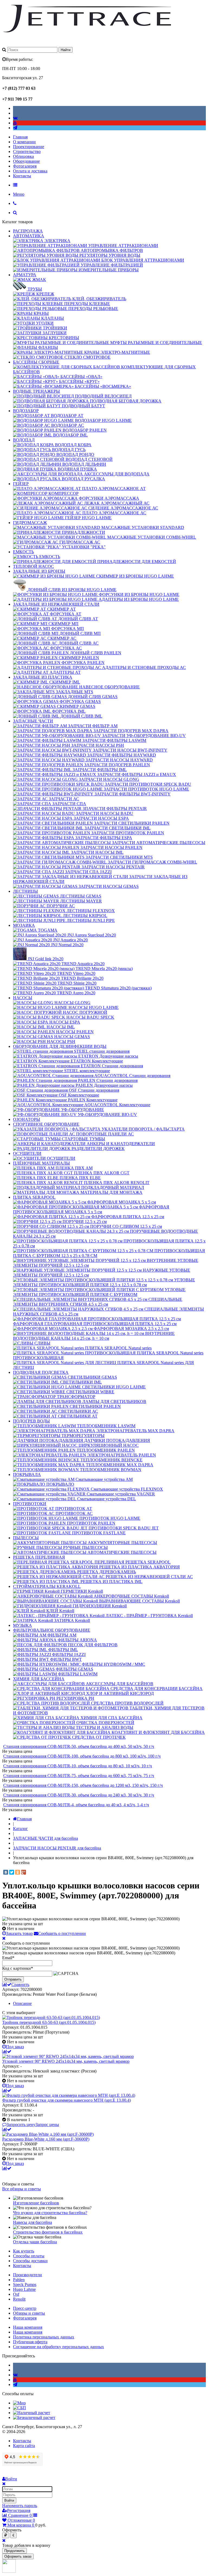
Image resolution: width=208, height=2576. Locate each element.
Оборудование (26, 161)
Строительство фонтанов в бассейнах (48, 2232)
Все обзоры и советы (22, 2189)
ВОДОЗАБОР (26, 411)
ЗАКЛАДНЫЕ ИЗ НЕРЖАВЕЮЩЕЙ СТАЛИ (56, 604)
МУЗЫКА (22, 1625)
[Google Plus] (24, 1872)
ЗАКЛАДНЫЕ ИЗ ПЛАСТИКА (43, 677)
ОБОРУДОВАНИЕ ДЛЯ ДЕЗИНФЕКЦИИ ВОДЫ (60, 1046)
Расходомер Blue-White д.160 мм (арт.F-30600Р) (46, 2139)
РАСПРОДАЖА (28, 231)
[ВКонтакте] (6, 1872)
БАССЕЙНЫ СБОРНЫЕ (36, 362)
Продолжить (14, 2551)
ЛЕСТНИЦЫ (25, 891)
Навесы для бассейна (32, 2222)
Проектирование (29, 147)
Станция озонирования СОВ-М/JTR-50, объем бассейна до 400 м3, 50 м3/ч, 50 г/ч (79, 1746)
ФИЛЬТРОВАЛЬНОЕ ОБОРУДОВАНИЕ (52, 1630)
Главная (20, 137)
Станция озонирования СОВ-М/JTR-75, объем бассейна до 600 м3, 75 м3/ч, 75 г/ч (79, 1776)
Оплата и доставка (30, 171)
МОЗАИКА (24, 925)
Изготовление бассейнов (36, 2203)
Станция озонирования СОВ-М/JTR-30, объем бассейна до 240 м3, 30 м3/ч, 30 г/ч (79, 1795)
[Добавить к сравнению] (7, 2052)
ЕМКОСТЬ (23, 552)
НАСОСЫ (23, 998)
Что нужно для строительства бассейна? (50, 2213)
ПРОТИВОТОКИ (30, 1504)
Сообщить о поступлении (62, 1933)
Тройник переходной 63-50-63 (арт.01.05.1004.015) (49, 2022)
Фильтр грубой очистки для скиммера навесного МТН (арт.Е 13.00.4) (66, 2100)
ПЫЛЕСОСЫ (26, 1538)
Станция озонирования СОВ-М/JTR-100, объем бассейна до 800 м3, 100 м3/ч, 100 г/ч (82, 1756)
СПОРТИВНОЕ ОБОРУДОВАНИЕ (46, 1124)
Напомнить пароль (20, 2506)
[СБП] (19, 2408)
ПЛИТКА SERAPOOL (34, 1197)
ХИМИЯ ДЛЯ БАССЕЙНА (39, 1679)
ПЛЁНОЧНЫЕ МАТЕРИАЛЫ (41, 1163)
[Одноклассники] (18, 1872)
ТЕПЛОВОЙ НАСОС (33, 566)
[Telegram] (15, 128)
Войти (9, 2500)
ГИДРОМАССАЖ (30, 523)
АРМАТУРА (25, 275)
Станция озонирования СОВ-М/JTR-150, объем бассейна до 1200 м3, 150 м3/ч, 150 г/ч (83, 1785)
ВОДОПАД (24, 440)
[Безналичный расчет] (34, 2417)
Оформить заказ (18, 2556)
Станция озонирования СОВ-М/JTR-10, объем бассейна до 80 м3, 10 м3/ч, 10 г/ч (78, 1766)
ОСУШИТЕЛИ (27, 1153)
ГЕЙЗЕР (21, 484)
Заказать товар (19, 1933)
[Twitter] (12, 1872)
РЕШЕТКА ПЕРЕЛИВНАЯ (39, 1557)
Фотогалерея (25, 166)
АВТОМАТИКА (29, 236)
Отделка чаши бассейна (35, 2242)
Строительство (27, 151)
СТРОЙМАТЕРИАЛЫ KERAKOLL (47, 1586)
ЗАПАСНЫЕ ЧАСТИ (33, 721)
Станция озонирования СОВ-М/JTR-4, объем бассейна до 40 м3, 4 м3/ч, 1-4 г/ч (76, 1805)
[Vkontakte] (15, 118)
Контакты (22, 176)
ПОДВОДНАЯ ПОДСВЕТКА (41, 1372)
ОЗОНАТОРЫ (27, 1119)
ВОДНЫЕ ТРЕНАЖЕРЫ (36, 391)
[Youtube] (15, 123)
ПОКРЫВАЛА (27, 1474)
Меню (19, 194)
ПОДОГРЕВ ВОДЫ (31, 1421)
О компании (24, 142)
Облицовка (23, 156)
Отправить (13, 1979)
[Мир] (19, 2403)
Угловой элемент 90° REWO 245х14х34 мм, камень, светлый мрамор (66, 2061)
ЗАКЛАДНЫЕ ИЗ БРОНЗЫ (39, 571)
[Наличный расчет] (32, 2413)
